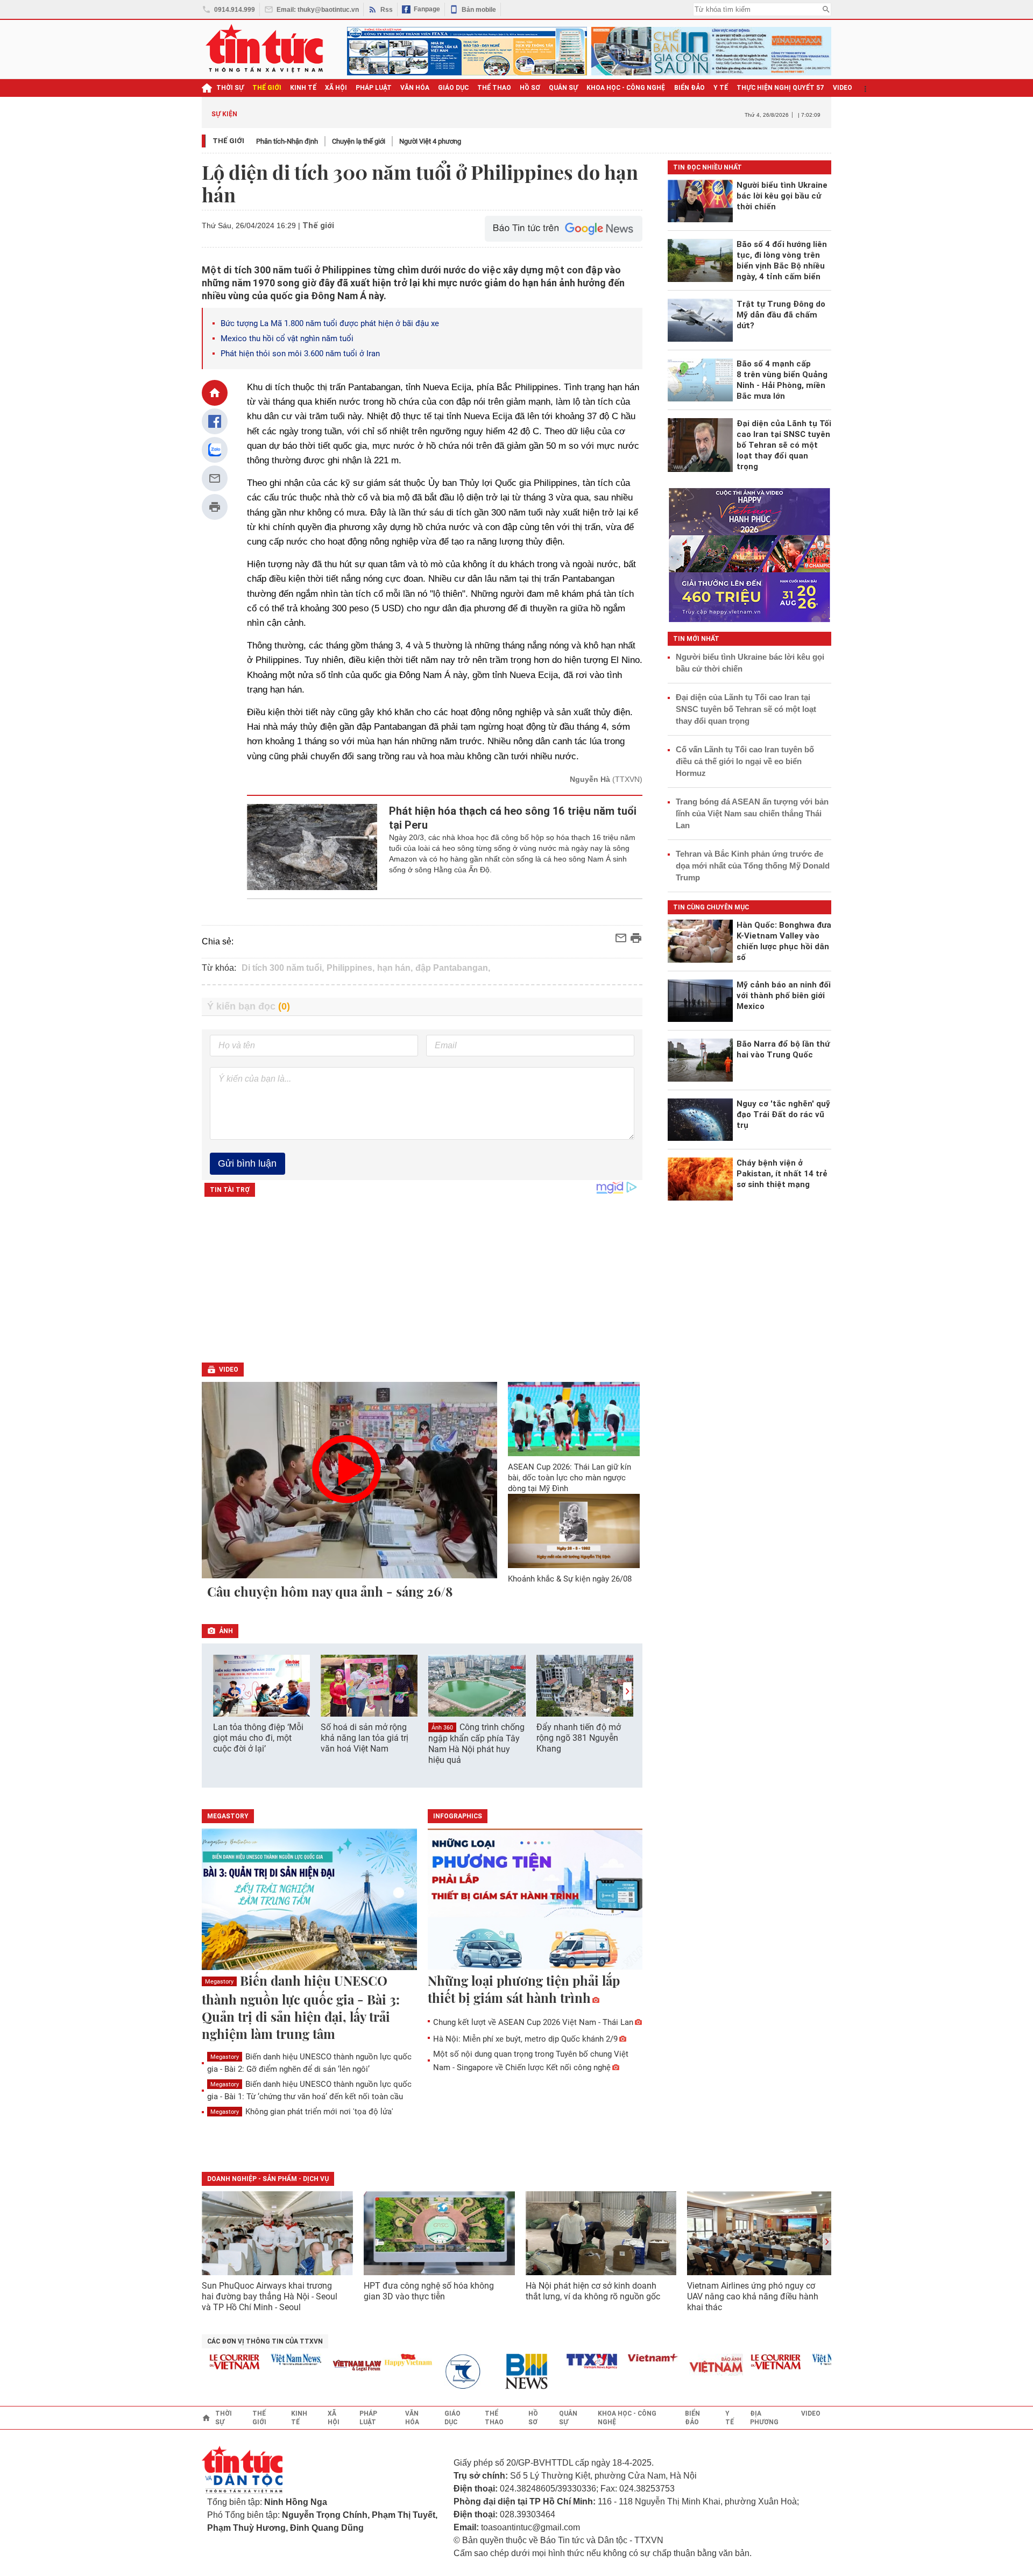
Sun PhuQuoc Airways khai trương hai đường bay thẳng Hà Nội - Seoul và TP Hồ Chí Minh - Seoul (270, 2296)
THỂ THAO (494, 88)
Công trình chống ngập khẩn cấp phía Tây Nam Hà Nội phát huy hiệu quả (476, 1744)
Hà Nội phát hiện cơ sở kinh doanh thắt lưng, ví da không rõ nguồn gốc (593, 2291)
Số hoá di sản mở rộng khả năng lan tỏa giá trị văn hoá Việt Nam (365, 1738)
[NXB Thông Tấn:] (440, 2372)
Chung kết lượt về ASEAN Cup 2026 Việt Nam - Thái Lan (533, 2022)
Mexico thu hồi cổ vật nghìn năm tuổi (287, 338)
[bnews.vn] (501, 2372)
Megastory (219, 1982)
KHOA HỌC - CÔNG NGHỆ (626, 88)
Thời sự (230, 88)
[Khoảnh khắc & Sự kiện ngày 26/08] (574, 1531)
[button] (627, 1691)
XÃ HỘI (336, 88)
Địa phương (764, 2418)
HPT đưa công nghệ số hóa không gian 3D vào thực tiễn (429, 2291)
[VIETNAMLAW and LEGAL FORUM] (328, 2366)
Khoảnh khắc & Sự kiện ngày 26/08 (570, 1579)
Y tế (721, 88)
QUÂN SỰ (563, 88)
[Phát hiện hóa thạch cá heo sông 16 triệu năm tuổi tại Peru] (312, 847)
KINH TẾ (303, 88)
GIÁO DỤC (453, 88)
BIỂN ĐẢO (689, 88)
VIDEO (843, 88)
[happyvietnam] (378, 2360)
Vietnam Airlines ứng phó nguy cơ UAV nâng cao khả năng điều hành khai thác (753, 2296)
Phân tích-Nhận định (287, 141)
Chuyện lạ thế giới (359, 141)
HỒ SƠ (530, 88)
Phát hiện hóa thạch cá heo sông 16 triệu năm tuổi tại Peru (513, 818)
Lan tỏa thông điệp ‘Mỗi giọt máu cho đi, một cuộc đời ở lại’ (258, 1738)
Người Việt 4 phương (430, 141)
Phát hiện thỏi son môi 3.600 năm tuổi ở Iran (300, 354)
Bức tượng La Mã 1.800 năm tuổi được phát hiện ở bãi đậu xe (330, 323)
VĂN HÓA (415, 88)
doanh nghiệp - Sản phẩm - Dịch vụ (268, 2179)
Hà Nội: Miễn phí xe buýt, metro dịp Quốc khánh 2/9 (525, 2039)
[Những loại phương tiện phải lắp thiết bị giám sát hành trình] (535, 1900)
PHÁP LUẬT (374, 88)
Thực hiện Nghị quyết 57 (780, 88)
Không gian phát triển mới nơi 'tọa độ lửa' (302, 2112)
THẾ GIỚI (267, 88)
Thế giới (228, 141)
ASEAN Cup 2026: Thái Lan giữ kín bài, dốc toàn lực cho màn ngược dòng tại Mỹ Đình (569, 1478)
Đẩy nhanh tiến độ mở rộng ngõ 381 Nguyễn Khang (579, 1738)
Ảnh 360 (442, 1728)
